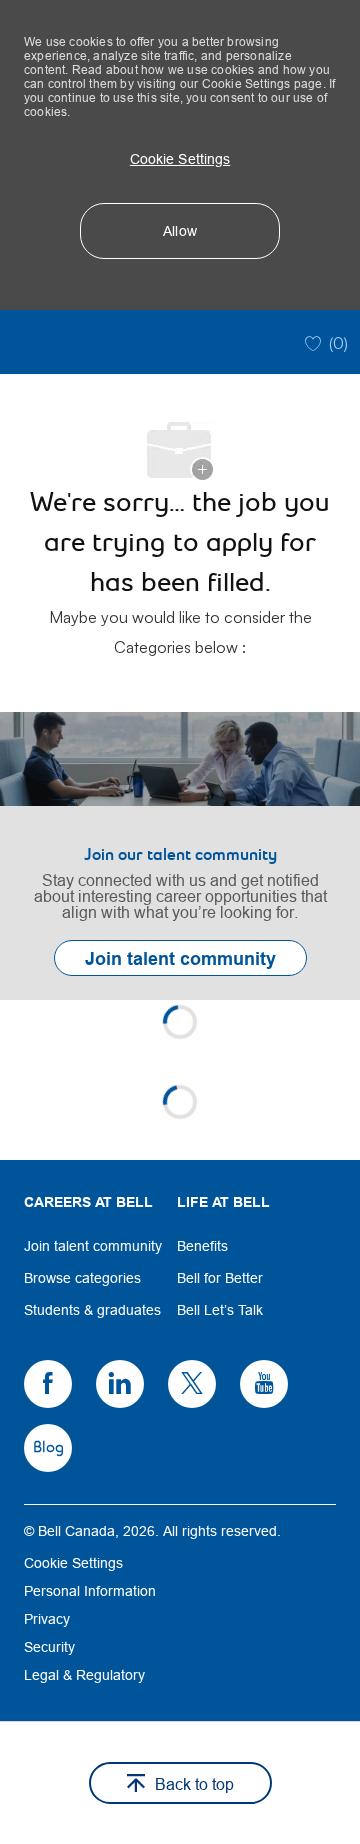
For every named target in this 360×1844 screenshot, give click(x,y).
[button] (180, 159)
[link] (180, 856)
